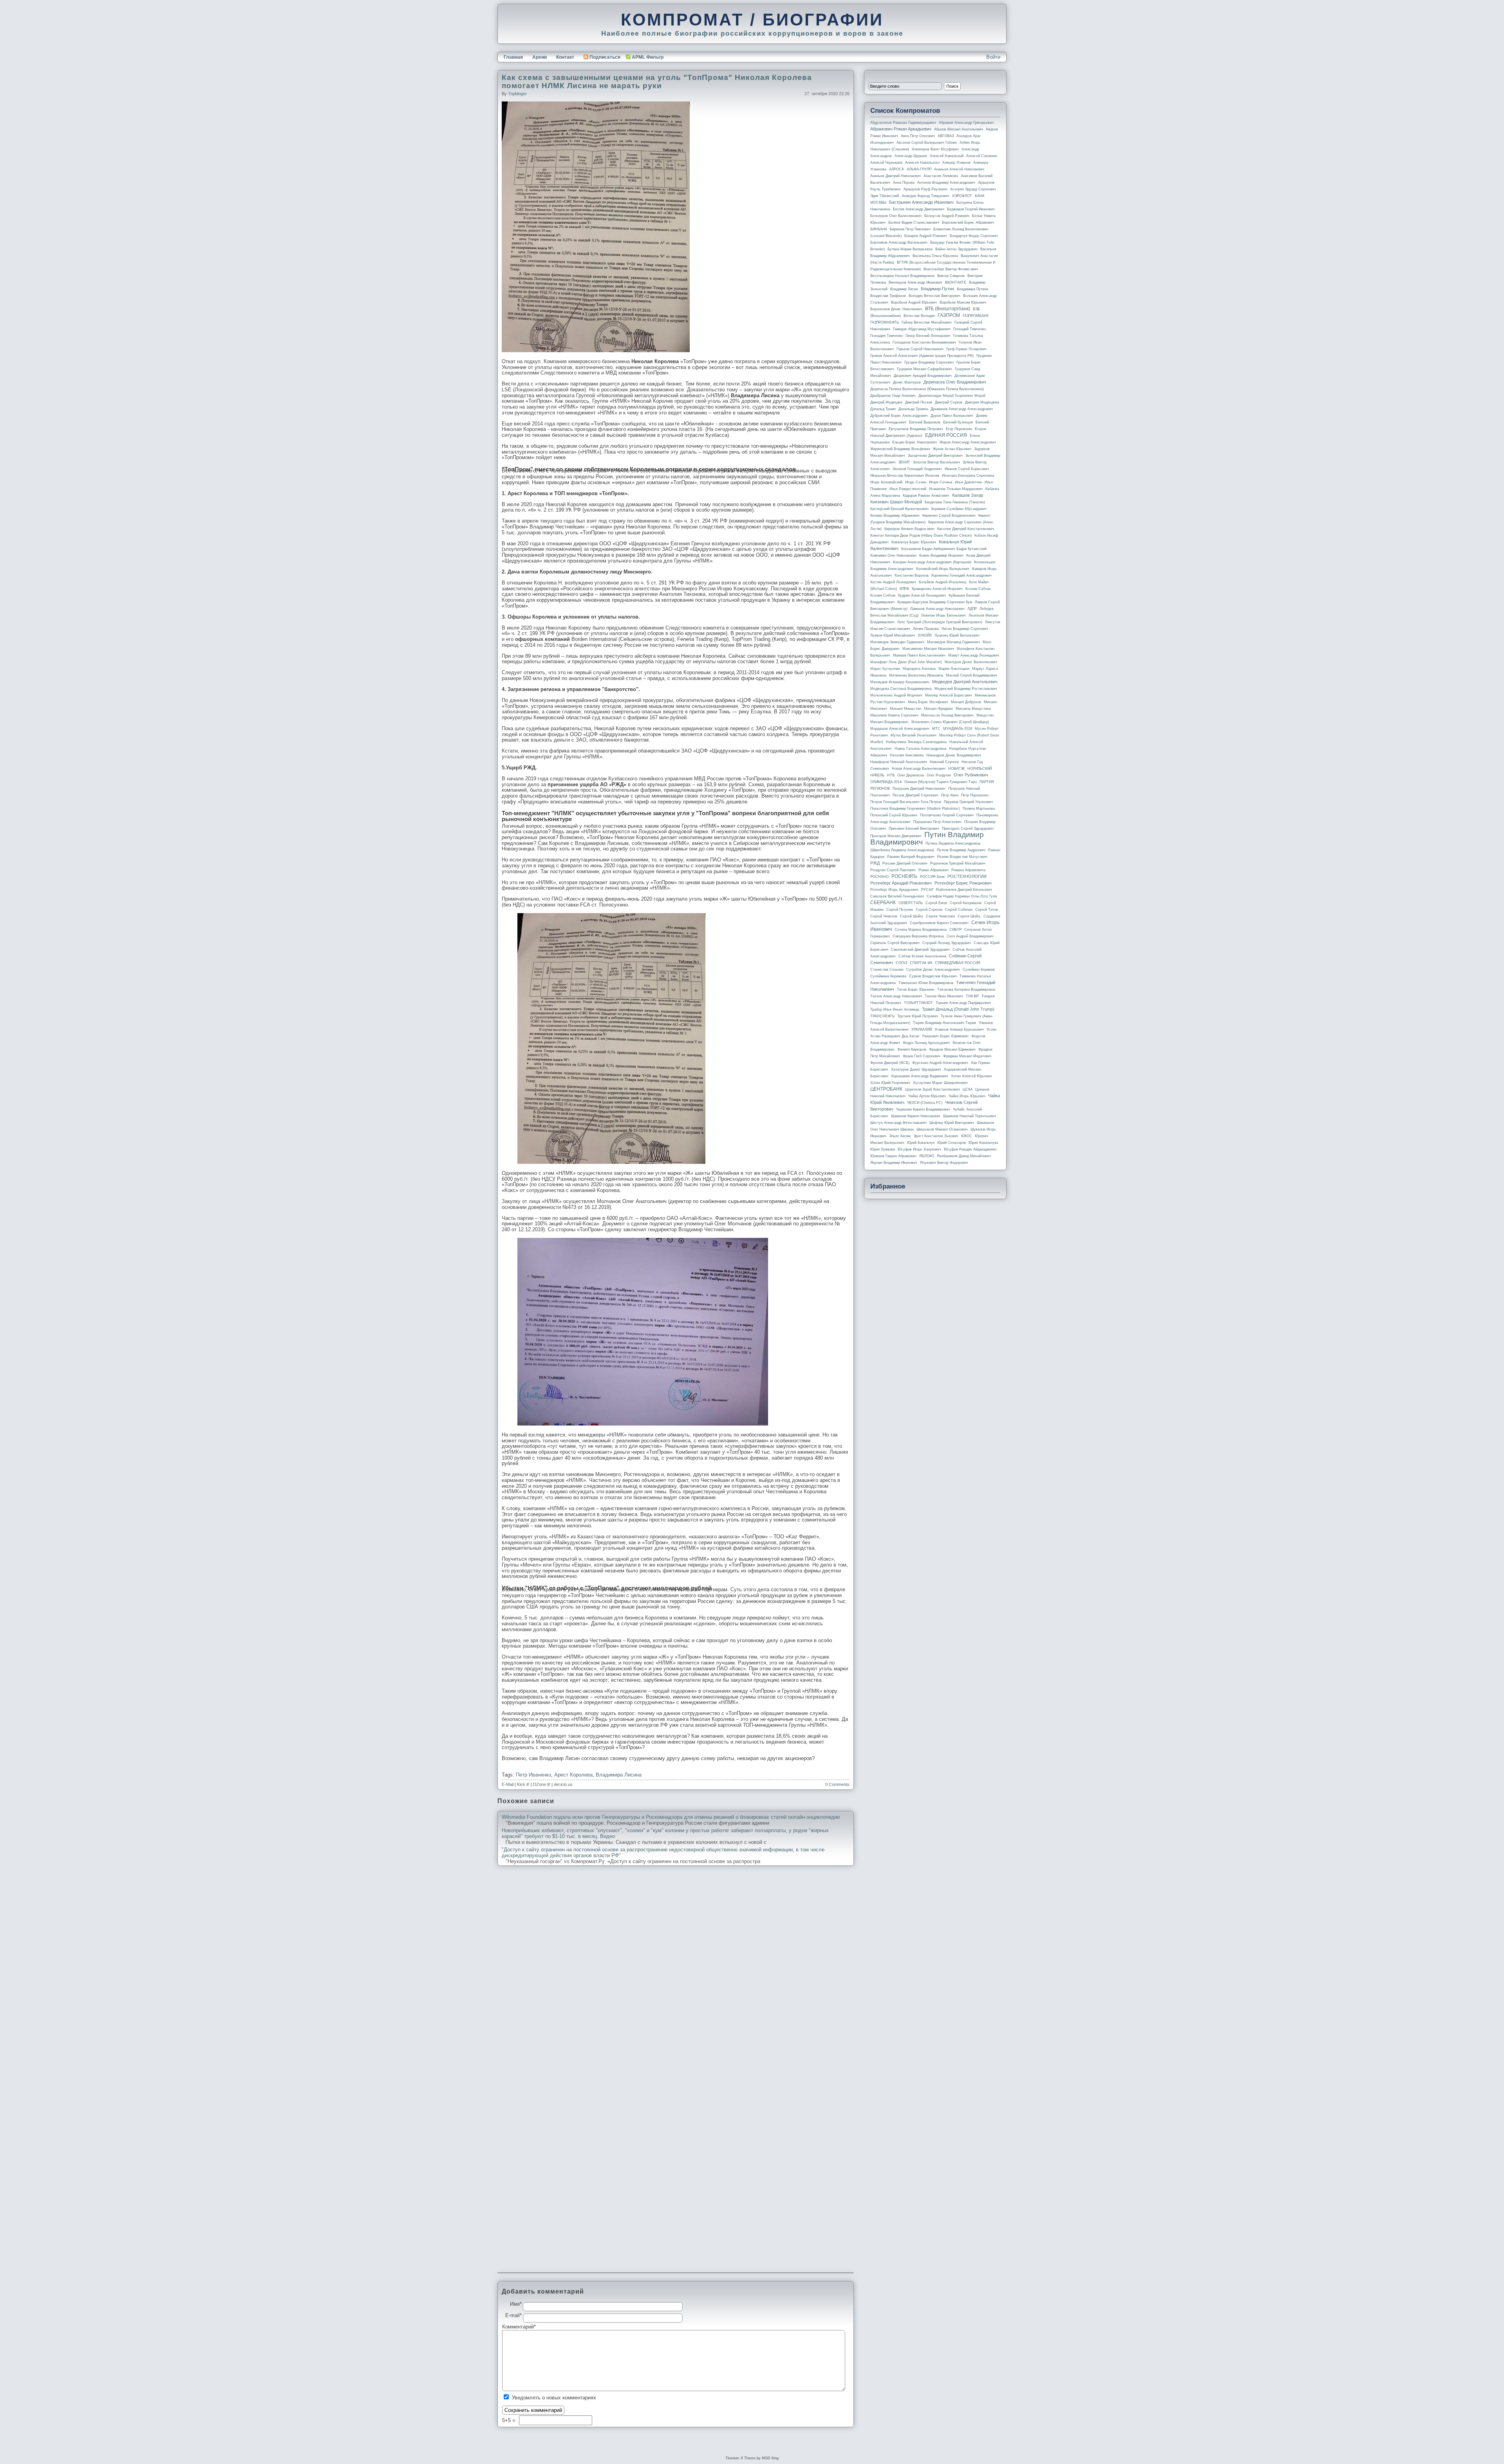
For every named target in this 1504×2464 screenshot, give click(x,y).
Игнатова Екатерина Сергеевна (968, 476)
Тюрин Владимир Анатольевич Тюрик (945, 1023)
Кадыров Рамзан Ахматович (926, 496)
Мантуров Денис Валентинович (971, 662)
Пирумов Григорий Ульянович (968, 802)
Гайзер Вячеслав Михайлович (927, 322)
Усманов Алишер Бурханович (959, 1029)
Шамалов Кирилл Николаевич (916, 1116)
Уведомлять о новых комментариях (554, 2398)
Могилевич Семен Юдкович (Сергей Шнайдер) (950, 722)
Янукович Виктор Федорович (944, 1163)
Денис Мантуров (907, 382)
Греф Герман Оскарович (966, 349)
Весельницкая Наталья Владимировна (902, 276)
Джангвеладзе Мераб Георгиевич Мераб (952, 396)
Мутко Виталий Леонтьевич (914, 735)
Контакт (565, 57)
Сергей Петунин (900, 910)
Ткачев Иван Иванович (944, 996)
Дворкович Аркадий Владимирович (923, 376)
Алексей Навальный (947, 156)
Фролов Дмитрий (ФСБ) (890, 1063)
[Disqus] (676, 1972)
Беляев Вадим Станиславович (914, 223)
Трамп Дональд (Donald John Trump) (958, 1009)
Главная (513, 57)
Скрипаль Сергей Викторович (895, 943)
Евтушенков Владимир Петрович (916, 429)
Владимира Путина (973, 289)
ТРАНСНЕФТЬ (882, 1016)
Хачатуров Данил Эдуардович (916, 1069)
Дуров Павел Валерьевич (952, 416)
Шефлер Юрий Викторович (952, 1123)
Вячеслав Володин (919, 316)
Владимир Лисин (904, 289)
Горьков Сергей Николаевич (920, 349)
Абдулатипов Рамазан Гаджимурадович (903, 123)
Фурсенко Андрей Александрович (940, 1063)
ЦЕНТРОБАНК (886, 1089)
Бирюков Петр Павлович (910, 229)
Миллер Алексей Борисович (949, 695)
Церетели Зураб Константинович (933, 1089)
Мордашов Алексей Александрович (900, 729)
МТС (936, 729)
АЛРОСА (897, 169)
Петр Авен (950, 795)
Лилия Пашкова (926, 629)
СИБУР (955, 930)
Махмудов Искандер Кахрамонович (900, 682)
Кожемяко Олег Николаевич (893, 555)
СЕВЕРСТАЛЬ (911, 903)
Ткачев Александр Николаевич (896, 996)
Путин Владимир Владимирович (927, 838)
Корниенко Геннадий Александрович (962, 575)
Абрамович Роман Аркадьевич (901, 129)
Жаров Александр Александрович (968, 442)
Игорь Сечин (916, 482)
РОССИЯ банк (932, 877)
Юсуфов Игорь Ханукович (919, 1149)
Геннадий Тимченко (970, 329)
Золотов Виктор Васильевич (936, 462)
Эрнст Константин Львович (936, 1136)
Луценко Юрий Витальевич (957, 635)
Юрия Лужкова (883, 1149)
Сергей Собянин (959, 910)
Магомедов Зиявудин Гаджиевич (897, 642)
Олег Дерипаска (911, 775)
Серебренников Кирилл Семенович (939, 923)
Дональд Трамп (883, 409)
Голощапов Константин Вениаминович (924, 342)
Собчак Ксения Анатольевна (922, 956)
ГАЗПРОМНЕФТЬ (885, 322)
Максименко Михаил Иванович (928, 649)
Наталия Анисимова (907, 755)
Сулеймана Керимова (888, 976)
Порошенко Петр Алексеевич (937, 822)
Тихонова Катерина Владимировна (966, 990)
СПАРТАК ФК (921, 963)
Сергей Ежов (936, 903)
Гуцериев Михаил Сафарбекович (925, 369)
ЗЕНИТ (904, 462)
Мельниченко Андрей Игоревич (896, 695)
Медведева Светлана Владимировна (901, 689)
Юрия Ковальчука (983, 1143)
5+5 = (510, 2420)
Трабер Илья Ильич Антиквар (895, 1009)
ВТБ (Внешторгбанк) (948, 309)
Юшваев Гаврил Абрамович (893, 1156)
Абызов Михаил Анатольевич (959, 129)
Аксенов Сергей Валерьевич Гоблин (927, 143)
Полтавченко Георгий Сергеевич (947, 815)
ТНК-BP (972, 996)
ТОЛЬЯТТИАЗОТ (918, 1003)
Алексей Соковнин (982, 156)
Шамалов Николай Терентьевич (970, 1116)
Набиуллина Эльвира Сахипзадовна (916, 742)
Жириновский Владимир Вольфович (900, 449)
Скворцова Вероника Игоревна (918, 936)
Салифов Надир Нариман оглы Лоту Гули (962, 896)
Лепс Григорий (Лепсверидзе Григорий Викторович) (940, 622)
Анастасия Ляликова (941, 176)
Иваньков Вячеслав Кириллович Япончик (905, 476)
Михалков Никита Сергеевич (894, 715)
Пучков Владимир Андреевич (961, 850)
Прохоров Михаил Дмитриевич (896, 836)
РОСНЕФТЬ (904, 876)
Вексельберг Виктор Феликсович (951, 269)
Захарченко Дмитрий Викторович (935, 456)
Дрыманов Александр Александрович (962, 409)
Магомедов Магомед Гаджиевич (954, 642)
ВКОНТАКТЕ (956, 282)
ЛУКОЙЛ (925, 635)
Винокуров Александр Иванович (916, 282)
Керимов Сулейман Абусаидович (959, 509)
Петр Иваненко (533, 1775)
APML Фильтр (648, 57)
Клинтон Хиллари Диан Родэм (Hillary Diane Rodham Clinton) (921, 535)
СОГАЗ (901, 963)
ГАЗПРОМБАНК (976, 316)
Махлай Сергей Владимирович (972, 675)
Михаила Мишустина (973, 709)
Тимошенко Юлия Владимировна (926, 983)
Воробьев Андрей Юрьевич (914, 302)
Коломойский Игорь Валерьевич (943, 569)
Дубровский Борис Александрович (899, 416)
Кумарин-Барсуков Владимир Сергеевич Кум (935, 602)
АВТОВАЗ (946, 136)
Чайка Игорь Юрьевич (967, 1096)
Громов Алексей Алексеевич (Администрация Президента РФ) (922, 356)
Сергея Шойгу (969, 916)
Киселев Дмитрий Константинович (966, 529)
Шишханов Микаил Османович (942, 1129)
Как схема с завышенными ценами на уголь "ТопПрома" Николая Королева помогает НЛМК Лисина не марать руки (657, 81)
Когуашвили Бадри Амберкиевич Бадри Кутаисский (944, 549)
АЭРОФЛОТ (962, 196)
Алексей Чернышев (886, 163)
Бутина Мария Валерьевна (910, 249)
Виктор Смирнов (951, 276)
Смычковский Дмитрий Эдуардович (920, 950)
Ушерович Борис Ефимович (945, 1036)
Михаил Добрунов (966, 702)
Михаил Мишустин (906, 709)
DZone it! (542, 1784)
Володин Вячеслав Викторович (935, 296)
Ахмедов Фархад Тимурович (926, 196)
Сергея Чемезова (940, 916)
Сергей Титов (987, 910)
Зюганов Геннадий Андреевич (917, 469)
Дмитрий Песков (919, 402)
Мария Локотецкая (954, 669)
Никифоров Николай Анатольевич (899, 762)
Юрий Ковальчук (921, 1143)
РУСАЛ (927, 890)
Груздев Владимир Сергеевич (929, 362)
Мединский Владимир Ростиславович (966, 689)
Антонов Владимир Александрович (946, 183)
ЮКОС (967, 1136)
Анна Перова (904, 183)
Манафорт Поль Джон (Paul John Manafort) (906, 662)
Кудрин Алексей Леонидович (922, 595)
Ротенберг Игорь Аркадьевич (894, 890)
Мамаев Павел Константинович (919, 655)
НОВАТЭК (956, 769)
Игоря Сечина (941, 482)
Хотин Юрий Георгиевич (890, 1083)
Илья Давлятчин (968, 482)
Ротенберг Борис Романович (963, 883)
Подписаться (605, 57)
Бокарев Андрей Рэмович (926, 236)
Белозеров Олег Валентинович (896, 216)
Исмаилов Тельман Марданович (956, 489)
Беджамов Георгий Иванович (971, 209)
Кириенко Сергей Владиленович (949, 516)
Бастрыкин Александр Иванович (921, 202)
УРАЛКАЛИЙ (922, 1029)
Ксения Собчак (883, 595)
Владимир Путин (937, 289)
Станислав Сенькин (887, 970)
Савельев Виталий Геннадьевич (897, 896)
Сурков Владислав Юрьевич (933, 976)
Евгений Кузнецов (958, 422)
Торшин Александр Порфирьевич (963, 1003)
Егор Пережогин (959, 429)
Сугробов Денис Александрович (933, 970)
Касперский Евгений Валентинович (899, 509)
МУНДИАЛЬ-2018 (958, 729)
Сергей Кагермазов (966, 903)
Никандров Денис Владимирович (954, 755)
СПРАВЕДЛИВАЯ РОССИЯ (958, 963)
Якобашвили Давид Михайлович (964, 1156)
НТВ (891, 775)
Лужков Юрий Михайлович (893, 635)
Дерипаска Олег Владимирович (955, 382)
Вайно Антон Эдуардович (956, 249)
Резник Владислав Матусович (962, 857)
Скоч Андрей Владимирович (970, 936)
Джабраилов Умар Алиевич (893, 396)
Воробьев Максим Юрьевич (963, 302)
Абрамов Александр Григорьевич (966, 123)
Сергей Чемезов (884, 916)
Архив (540, 57)
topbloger (517, 94)
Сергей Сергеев (929, 910)
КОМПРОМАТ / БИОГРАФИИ (752, 20)
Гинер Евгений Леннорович (928, 336)
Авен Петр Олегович (918, 136)
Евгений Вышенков (925, 422)
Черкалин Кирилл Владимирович (923, 1109)
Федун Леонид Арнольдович (926, 1043)
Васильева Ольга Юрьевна (935, 256)
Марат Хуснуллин (885, 669)
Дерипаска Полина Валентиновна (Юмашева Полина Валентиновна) (927, 389)
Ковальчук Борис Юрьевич (914, 542)
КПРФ (904, 589)
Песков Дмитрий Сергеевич (916, 795)
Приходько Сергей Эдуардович (968, 829)
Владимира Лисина (619, 1775)
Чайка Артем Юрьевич (927, 1096)
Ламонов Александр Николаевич (937, 609)
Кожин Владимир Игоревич (941, 555)
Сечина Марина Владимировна (921, 930)
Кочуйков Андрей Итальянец (943, 582)
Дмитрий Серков (949, 402)
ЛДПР (972, 609)
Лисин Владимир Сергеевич (965, 629)
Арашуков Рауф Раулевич (926, 189)
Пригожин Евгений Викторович (914, 829)
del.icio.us (563, 1784)
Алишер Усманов (956, 163)
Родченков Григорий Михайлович (958, 863)
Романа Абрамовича (968, 870)
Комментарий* (512, 2327)
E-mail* (513, 2316)
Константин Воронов (912, 575)
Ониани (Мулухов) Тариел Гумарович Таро (941, 782)
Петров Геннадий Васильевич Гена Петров (906, 802)
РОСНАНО (879, 877)
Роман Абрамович (934, 870)
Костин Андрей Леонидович (893, 582)
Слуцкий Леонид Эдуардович (947, 943)
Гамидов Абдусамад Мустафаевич (922, 329)
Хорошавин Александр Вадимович (920, 1076)
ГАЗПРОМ (949, 315)
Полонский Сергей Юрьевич (894, 815)
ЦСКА (968, 1089)
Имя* (516, 2304)
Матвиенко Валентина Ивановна (916, 675)
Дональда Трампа (913, 409)
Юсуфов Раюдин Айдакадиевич (970, 1149)
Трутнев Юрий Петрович (918, 1016)
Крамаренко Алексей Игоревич (937, 589)
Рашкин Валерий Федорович (911, 857)
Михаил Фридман (938, 709)
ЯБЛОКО (927, 1156)
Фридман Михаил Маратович (967, 1056)
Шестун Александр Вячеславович (898, 1123)
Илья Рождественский (908, 489)
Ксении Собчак (978, 589)
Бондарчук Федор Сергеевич (974, 236)
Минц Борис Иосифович (928, 702)
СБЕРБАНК (883, 903)
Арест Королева (573, 1775)
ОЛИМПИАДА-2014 (886, 782)
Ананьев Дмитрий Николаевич (896, 176)
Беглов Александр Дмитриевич (919, 209)
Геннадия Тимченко (887, 336)
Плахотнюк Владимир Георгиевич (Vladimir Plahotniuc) (915, 809)
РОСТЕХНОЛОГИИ (967, 876)
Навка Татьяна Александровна (920, 749)
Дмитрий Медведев (886, 402)
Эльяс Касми (900, 1136)
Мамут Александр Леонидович (974, 655)
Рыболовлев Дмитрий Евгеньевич (964, 890)
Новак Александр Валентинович (919, 769)
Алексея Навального (922, 163)
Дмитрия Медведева (982, 402)
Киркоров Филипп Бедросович (909, 529)
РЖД (875, 863)
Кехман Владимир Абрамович (895, 516)
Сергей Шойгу (912, 916)
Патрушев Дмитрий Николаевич (919, 789)
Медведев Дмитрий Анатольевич (965, 682)
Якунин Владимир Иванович (894, 1163)
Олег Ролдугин (939, 775)
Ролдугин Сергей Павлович (893, 870)
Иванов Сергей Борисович (967, 469)
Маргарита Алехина (919, 669)
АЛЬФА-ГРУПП (919, 169)
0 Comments (837, 1784)
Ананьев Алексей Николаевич (959, 169)
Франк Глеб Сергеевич (922, 1056)
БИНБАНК (879, 229)
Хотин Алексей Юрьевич (972, 1076)
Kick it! (523, 1784)
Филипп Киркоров (912, 1049)
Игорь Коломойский (886, 482)
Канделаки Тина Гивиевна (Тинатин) (955, 502)
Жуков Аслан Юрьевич (952, 449)
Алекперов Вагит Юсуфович (935, 149)
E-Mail (508, 1784)
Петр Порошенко (975, 795)
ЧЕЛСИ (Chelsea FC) (925, 1103)
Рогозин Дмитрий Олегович (905, 863)
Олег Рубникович (971, 775)
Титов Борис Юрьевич (916, 990)
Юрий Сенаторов (952, 1143)
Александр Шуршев (911, 156)
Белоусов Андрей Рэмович (947, 216)
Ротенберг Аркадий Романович (901, 883)
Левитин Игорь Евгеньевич (944, 615)
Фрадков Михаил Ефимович (952, 1049)
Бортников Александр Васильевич (899, 242)
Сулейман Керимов (979, 970)
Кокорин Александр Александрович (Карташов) (932, 562)
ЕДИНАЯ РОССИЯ (946, 435)
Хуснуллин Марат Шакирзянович (940, 1083)
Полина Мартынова (979, 809)
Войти (993, 57)
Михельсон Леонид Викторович (947, 715)
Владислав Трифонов (888, 296)
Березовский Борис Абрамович (968, 223)
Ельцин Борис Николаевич (915, 442)
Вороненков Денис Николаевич (896, 309)
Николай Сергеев (944, 762)
